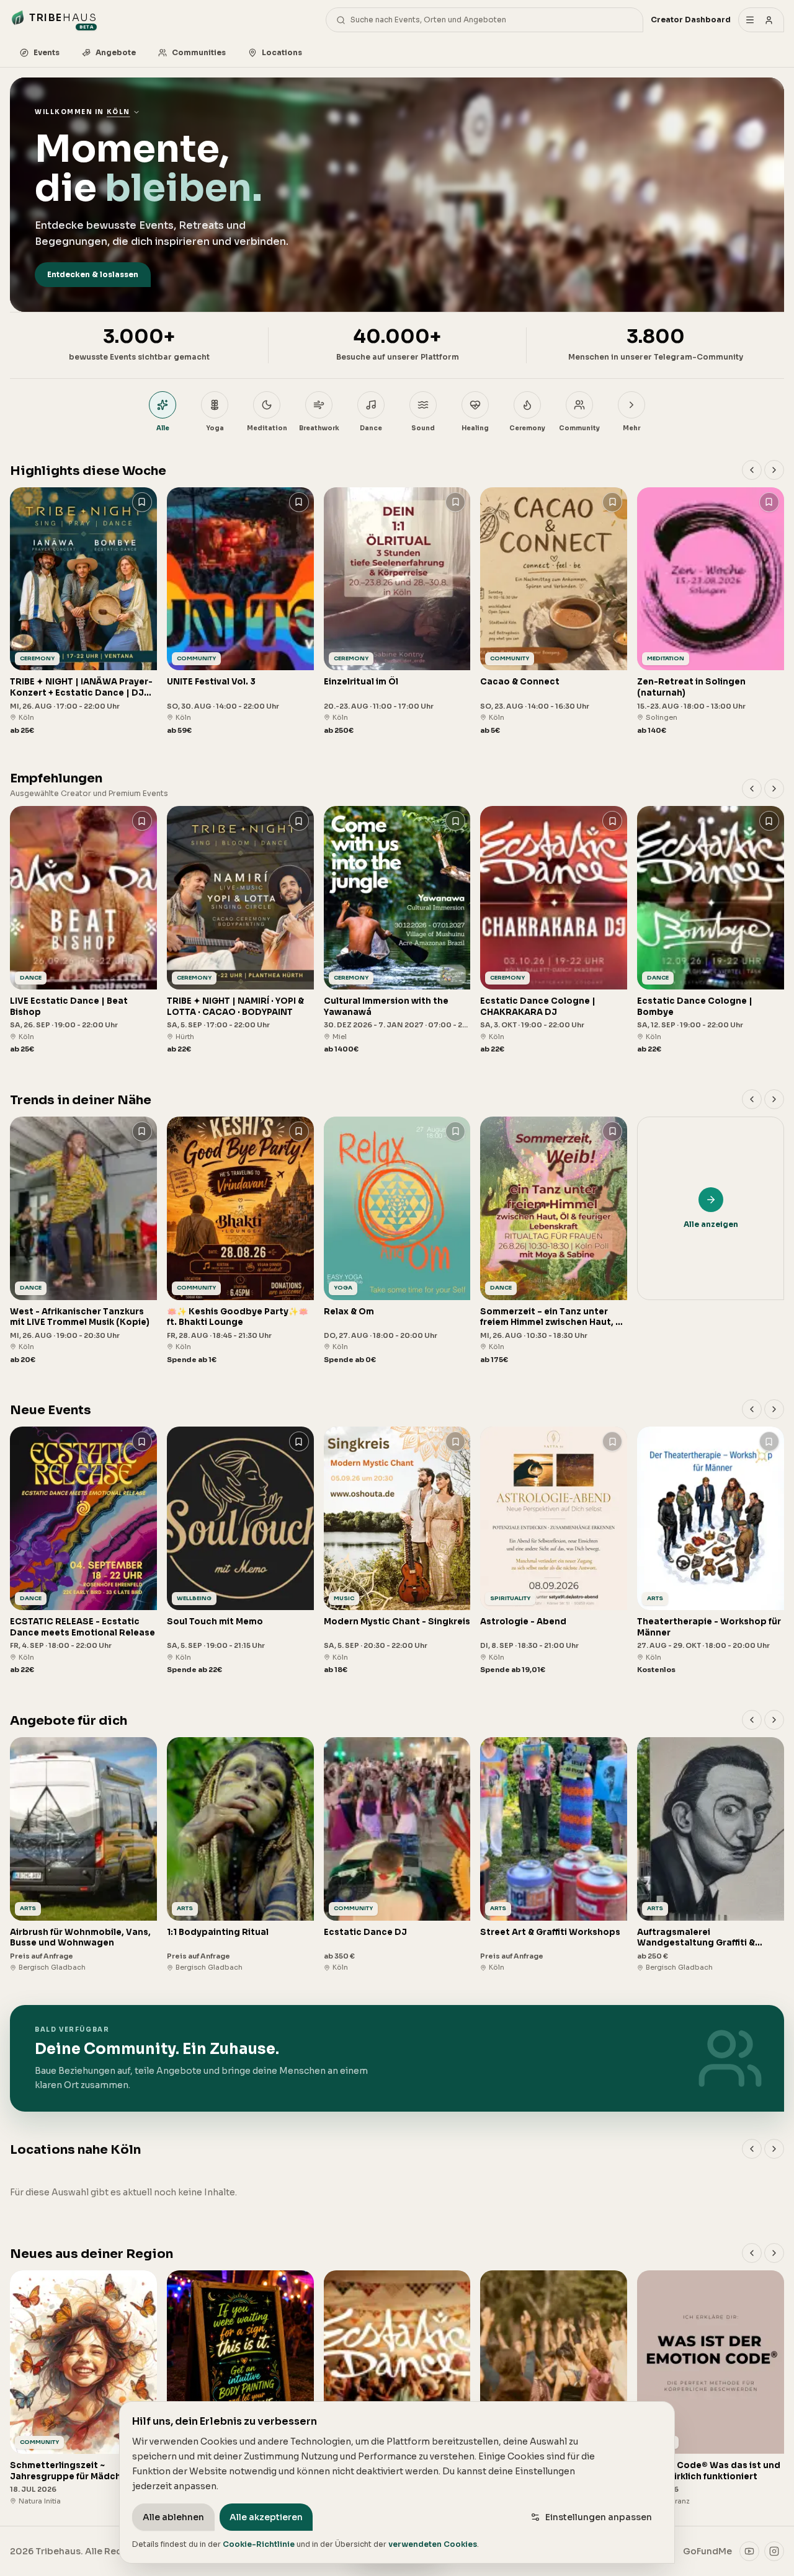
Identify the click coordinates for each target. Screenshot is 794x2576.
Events (47, 52)
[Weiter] (774, 470)
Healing (475, 428)
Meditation (267, 428)
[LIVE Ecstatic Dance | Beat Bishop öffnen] (83, 930)
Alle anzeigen (711, 1224)
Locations (282, 52)
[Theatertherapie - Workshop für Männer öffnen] (711, 1551)
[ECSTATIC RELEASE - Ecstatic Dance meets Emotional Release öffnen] (83, 1551)
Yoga (215, 428)
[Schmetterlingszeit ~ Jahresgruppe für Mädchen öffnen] (83, 2388)
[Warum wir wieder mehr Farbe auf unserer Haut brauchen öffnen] (240, 2388)
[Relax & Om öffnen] (397, 1241)
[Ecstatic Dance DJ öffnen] (397, 1855)
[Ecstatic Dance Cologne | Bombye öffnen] (711, 930)
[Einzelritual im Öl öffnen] (397, 612)
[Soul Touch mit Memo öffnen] (240, 1551)
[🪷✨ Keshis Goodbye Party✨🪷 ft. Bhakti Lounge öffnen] (240, 1241)
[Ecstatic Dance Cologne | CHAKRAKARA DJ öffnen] (554, 930)
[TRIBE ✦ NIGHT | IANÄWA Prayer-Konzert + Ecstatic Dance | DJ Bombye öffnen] (83, 612)
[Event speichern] (142, 502)
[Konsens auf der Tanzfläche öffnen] (397, 2388)
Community (579, 428)
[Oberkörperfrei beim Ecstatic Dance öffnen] (554, 2388)
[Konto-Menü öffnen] (761, 20)
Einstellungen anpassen (599, 2517)
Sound (423, 428)
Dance (371, 428)
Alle (163, 428)
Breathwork (319, 428)
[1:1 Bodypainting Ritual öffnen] (240, 1855)
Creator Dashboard (691, 20)
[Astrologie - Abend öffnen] (554, 1551)
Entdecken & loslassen (93, 274)
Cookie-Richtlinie (259, 2544)
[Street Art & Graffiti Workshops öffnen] (554, 1855)
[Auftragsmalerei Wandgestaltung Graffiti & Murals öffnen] (711, 1855)
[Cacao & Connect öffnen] (554, 612)
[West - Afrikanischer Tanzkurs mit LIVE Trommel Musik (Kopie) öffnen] (83, 1241)
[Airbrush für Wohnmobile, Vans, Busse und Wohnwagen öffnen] (83, 1855)
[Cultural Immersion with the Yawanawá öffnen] (397, 930)
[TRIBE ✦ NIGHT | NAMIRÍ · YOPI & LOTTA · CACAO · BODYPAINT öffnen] (240, 930)
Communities (199, 52)
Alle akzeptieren (266, 2517)
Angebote (116, 52)
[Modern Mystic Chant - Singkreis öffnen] (397, 1551)
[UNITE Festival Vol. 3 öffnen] (240, 612)
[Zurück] (752, 470)
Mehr (631, 428)
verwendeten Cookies (433, 2544)
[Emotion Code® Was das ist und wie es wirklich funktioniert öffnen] (711, 2388)
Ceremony (527, 428)
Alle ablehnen (173, 2517)
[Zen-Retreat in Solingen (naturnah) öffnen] (711, 612)
